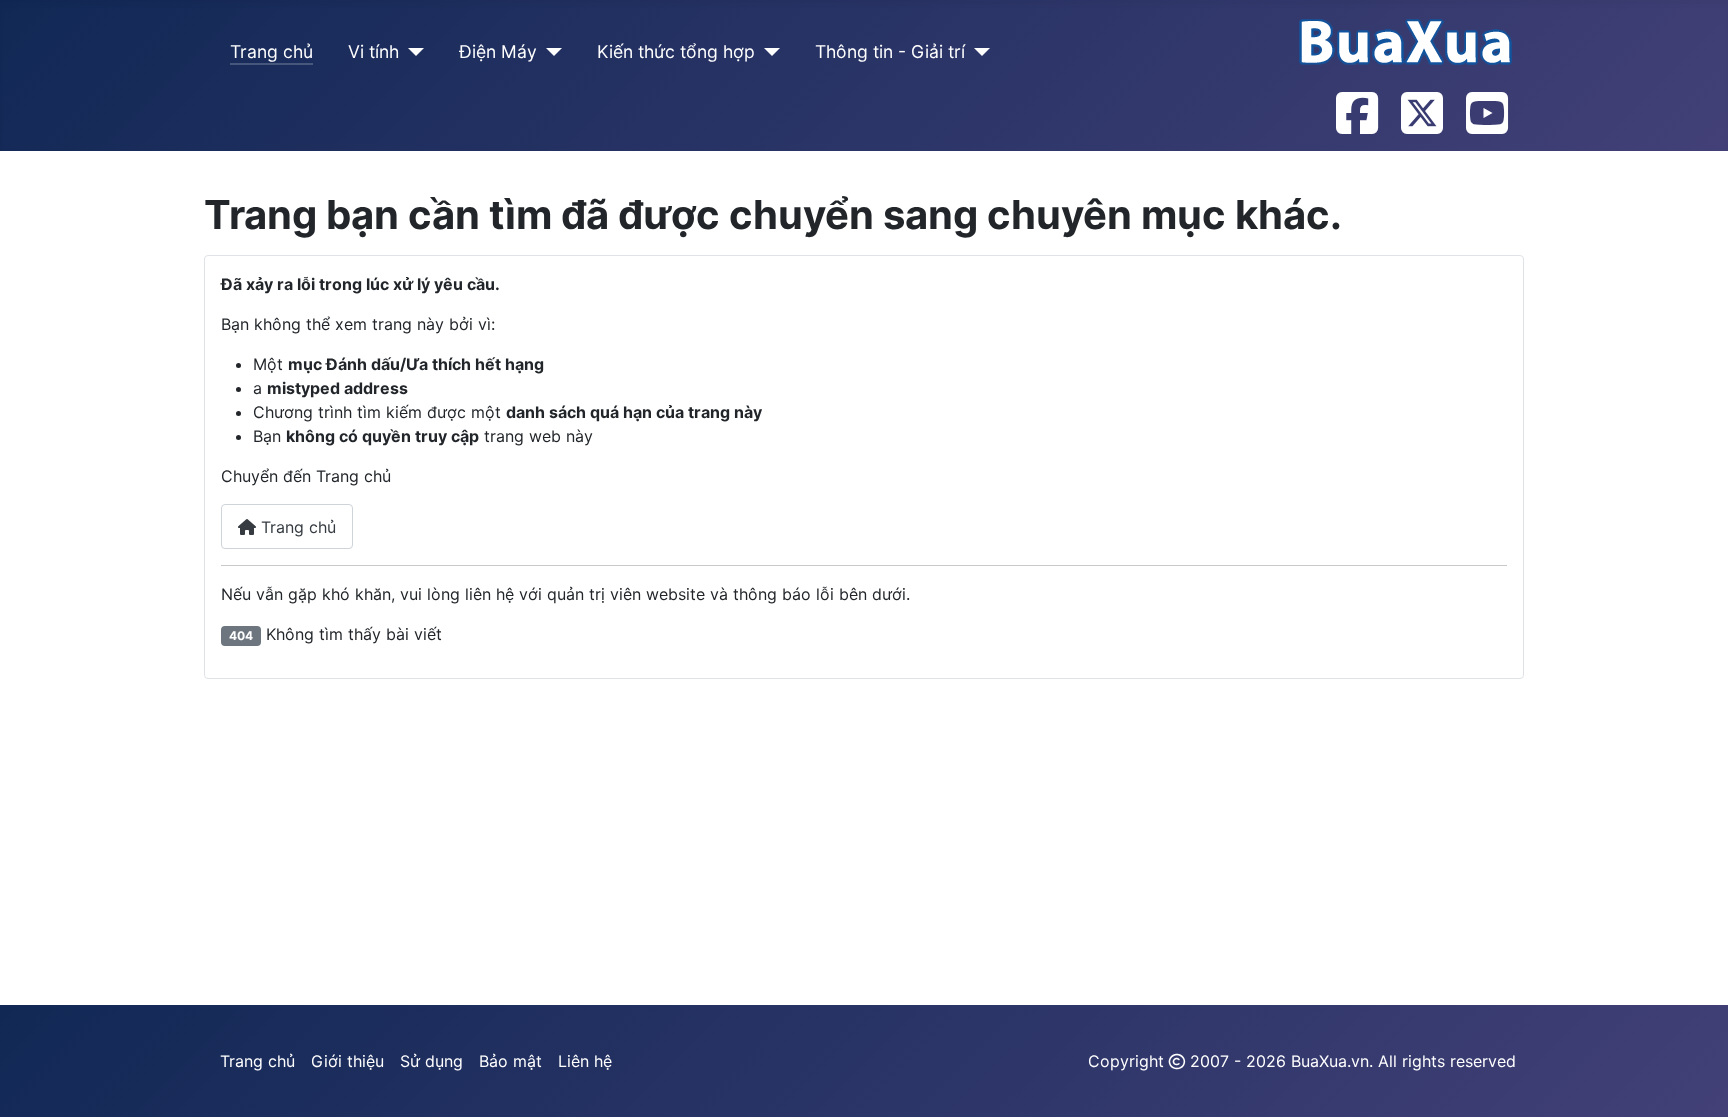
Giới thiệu (347, 1061)
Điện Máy (498, 51)
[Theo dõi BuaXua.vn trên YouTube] (1486, 115)
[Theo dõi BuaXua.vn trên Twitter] (1421, 115)
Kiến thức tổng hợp (676, 51)
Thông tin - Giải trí (890, 51)
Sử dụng (431, 1061)
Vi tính (373, 51)
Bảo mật (510, 1061)
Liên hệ (585, 1061)
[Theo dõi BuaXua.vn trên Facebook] (1356, 115)
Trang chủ (271, 51)
